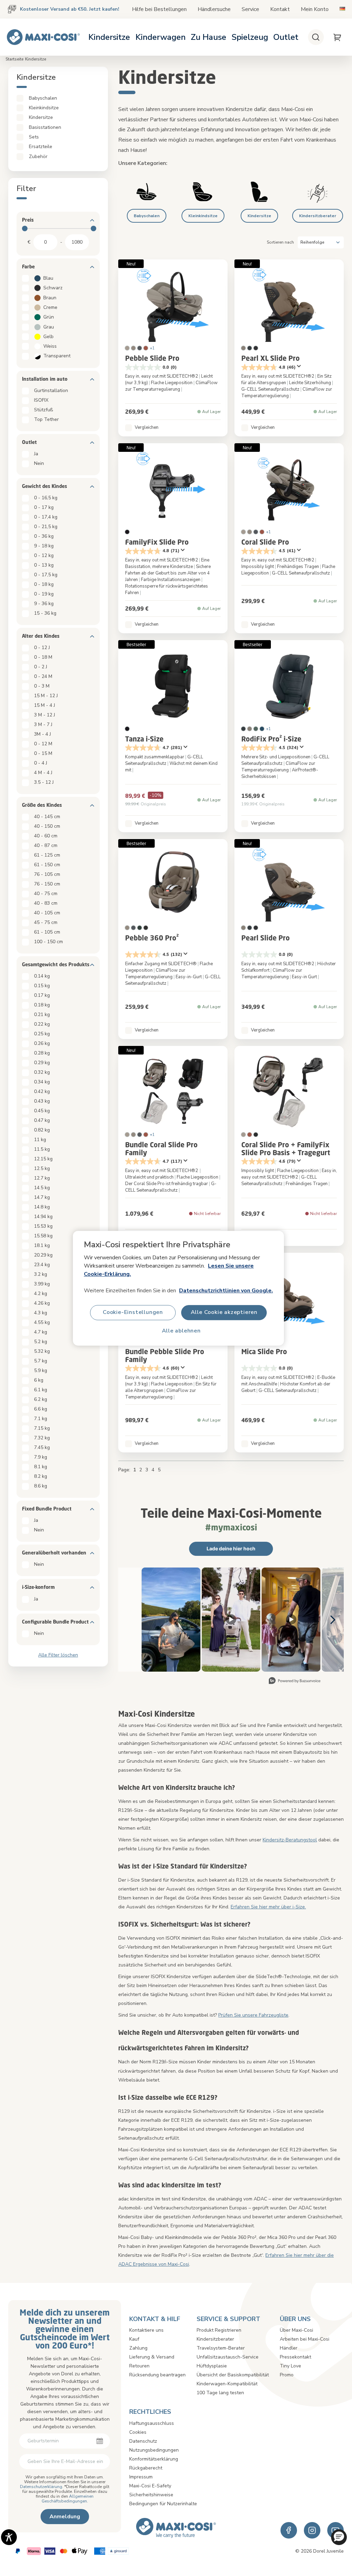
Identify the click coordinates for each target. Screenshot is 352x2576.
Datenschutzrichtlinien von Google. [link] (226, 1290)
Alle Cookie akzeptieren (224, 1312)
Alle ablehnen (181, 1331)
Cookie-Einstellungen (133, 1312)
